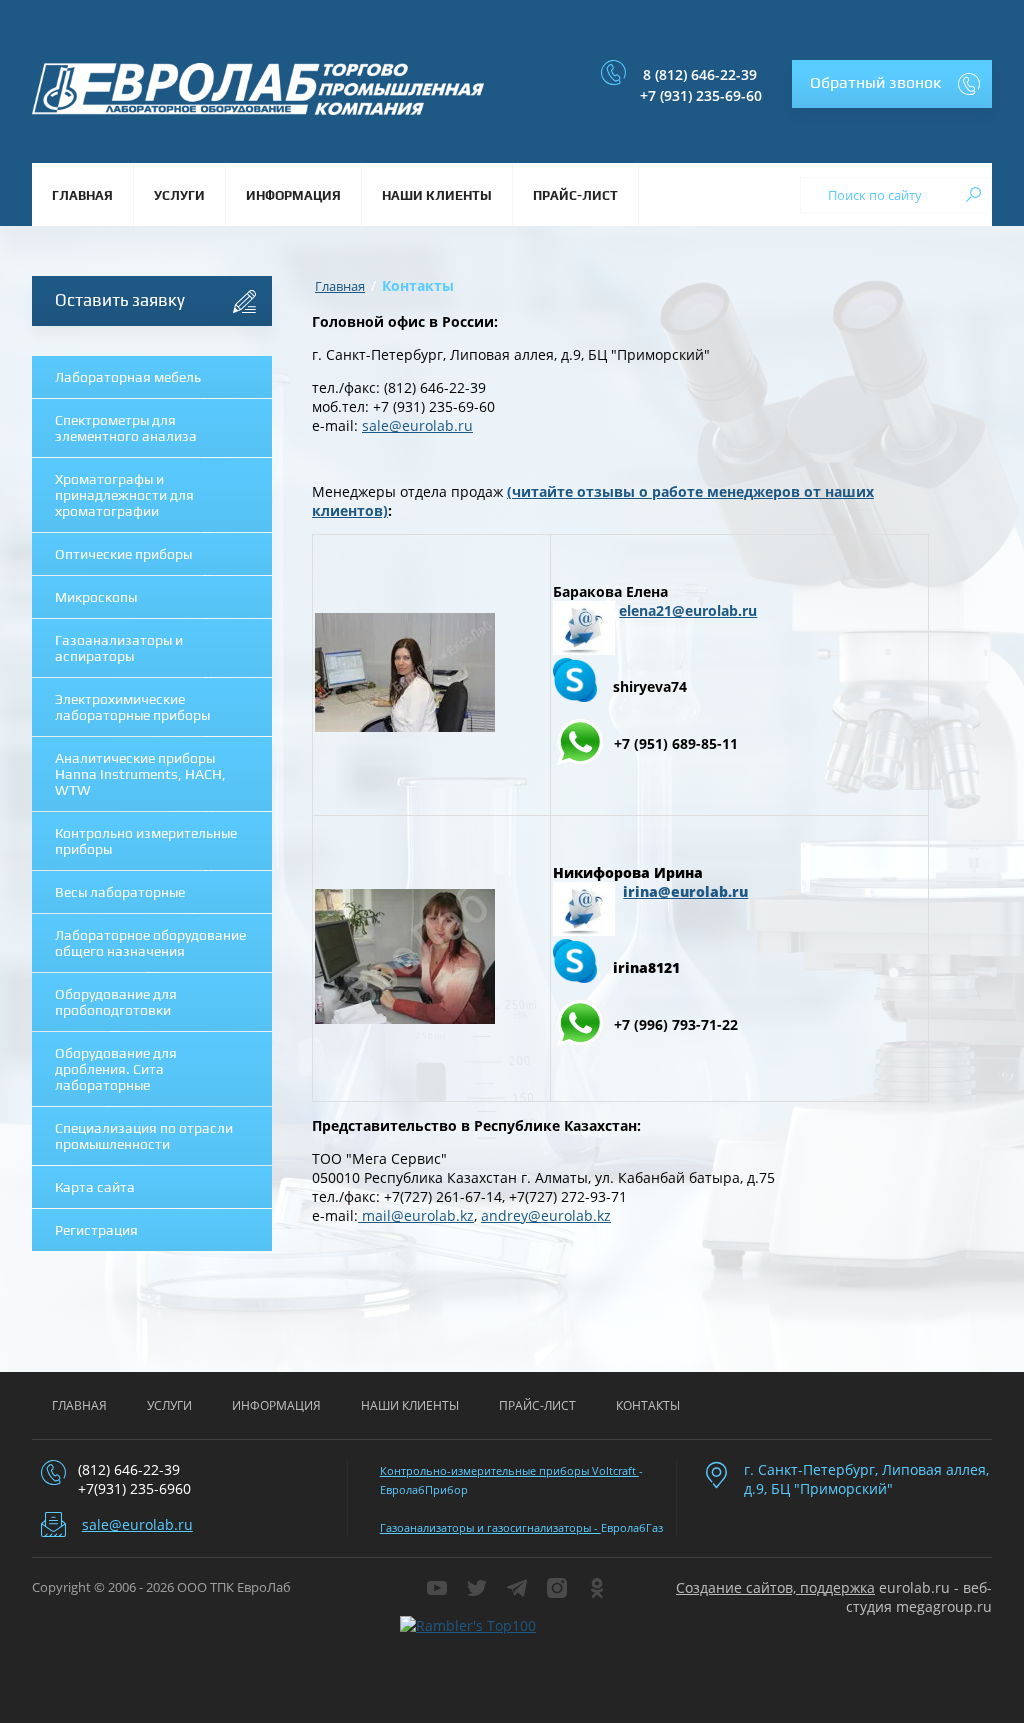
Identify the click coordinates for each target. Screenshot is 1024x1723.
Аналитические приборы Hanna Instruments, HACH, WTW (140, 774)
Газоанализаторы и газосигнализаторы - (490, 1527)
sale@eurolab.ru (417, 425)
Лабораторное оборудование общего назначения (150, 943)
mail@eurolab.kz (416, 1215)
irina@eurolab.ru (685, 891)
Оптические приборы (123, 554)
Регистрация (96, 1230)
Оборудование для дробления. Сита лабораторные (116, 1069)
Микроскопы (96, 597)
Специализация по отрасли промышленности (144, 1136)
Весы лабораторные (120, 892)
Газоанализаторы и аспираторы (119, 648)
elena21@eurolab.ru (688, 610)
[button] (892, 84)
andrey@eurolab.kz (546, 1215)
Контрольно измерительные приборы (146, 841)
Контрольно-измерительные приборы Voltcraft (509, 1470)
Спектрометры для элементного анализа (126, 428)
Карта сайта (95, 1187)
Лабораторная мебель (128, 377)
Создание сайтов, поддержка (775, 1587)
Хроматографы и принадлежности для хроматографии (124, 495)
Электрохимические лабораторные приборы (132, 707)
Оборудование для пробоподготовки (116, 1002)
